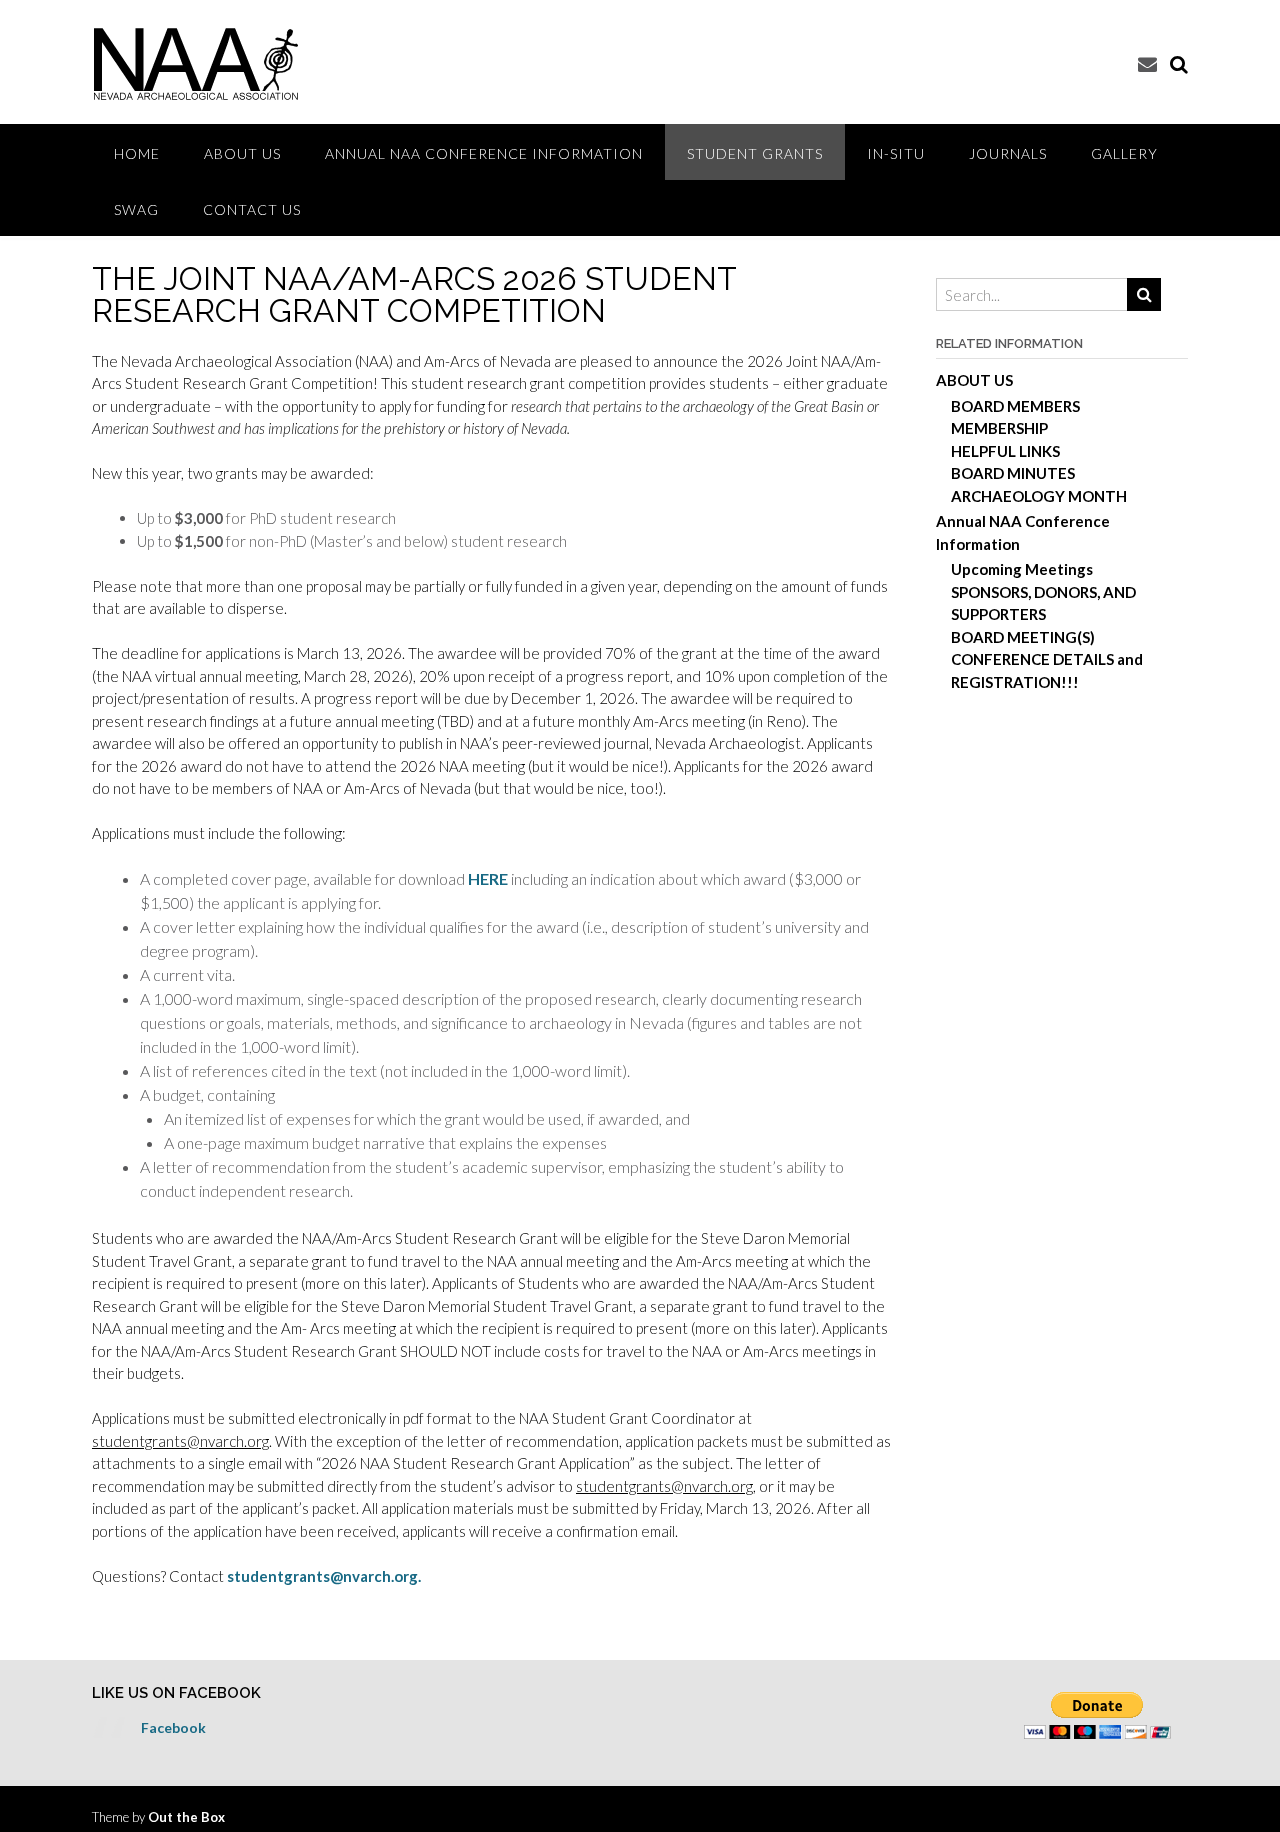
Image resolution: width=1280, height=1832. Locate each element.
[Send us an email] (1147, 63)
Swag (136, 209)
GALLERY (1124, 153)
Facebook (173, 1727)
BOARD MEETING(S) (1023, 637)
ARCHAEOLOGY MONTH (1039, 496)
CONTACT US (252, 209)
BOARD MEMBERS (1015, 406)
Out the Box (186, 1817)
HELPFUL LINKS (1005, 451)
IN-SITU (896, 153)
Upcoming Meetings (1022, 569)
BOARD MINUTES (1013, 473)
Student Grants (755, 153)
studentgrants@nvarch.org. (324, 1576)
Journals (1008, 153)
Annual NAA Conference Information (484, 153)
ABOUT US (242, 153)
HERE (488, 878)
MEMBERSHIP (999, 428)
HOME (137, 153)
